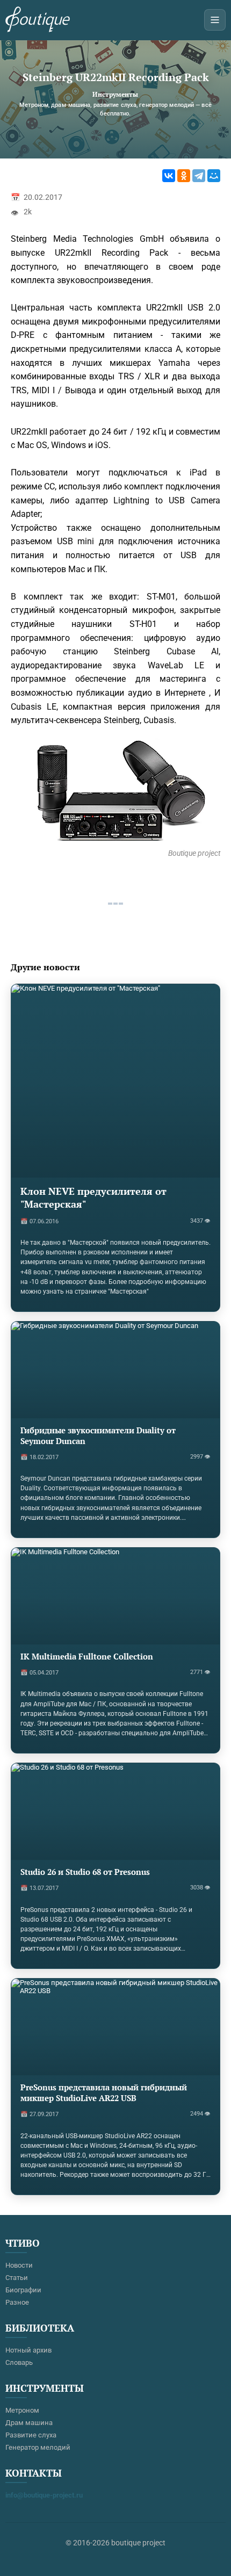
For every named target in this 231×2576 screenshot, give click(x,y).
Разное (17, 2302)
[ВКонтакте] (169, 176)
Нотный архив (28, 2350)
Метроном (22, 2410)
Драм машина (29, 2423)
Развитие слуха (31, 2435)
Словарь (19, 2362)
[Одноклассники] (184, 176)
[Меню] (215, 20)
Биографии (23, 2290)
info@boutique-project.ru (44, 2495)
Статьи (17, 2278)
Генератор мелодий (38, 2447)
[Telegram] (199, 176)
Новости (19, 2265)
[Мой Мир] (214, 176)
